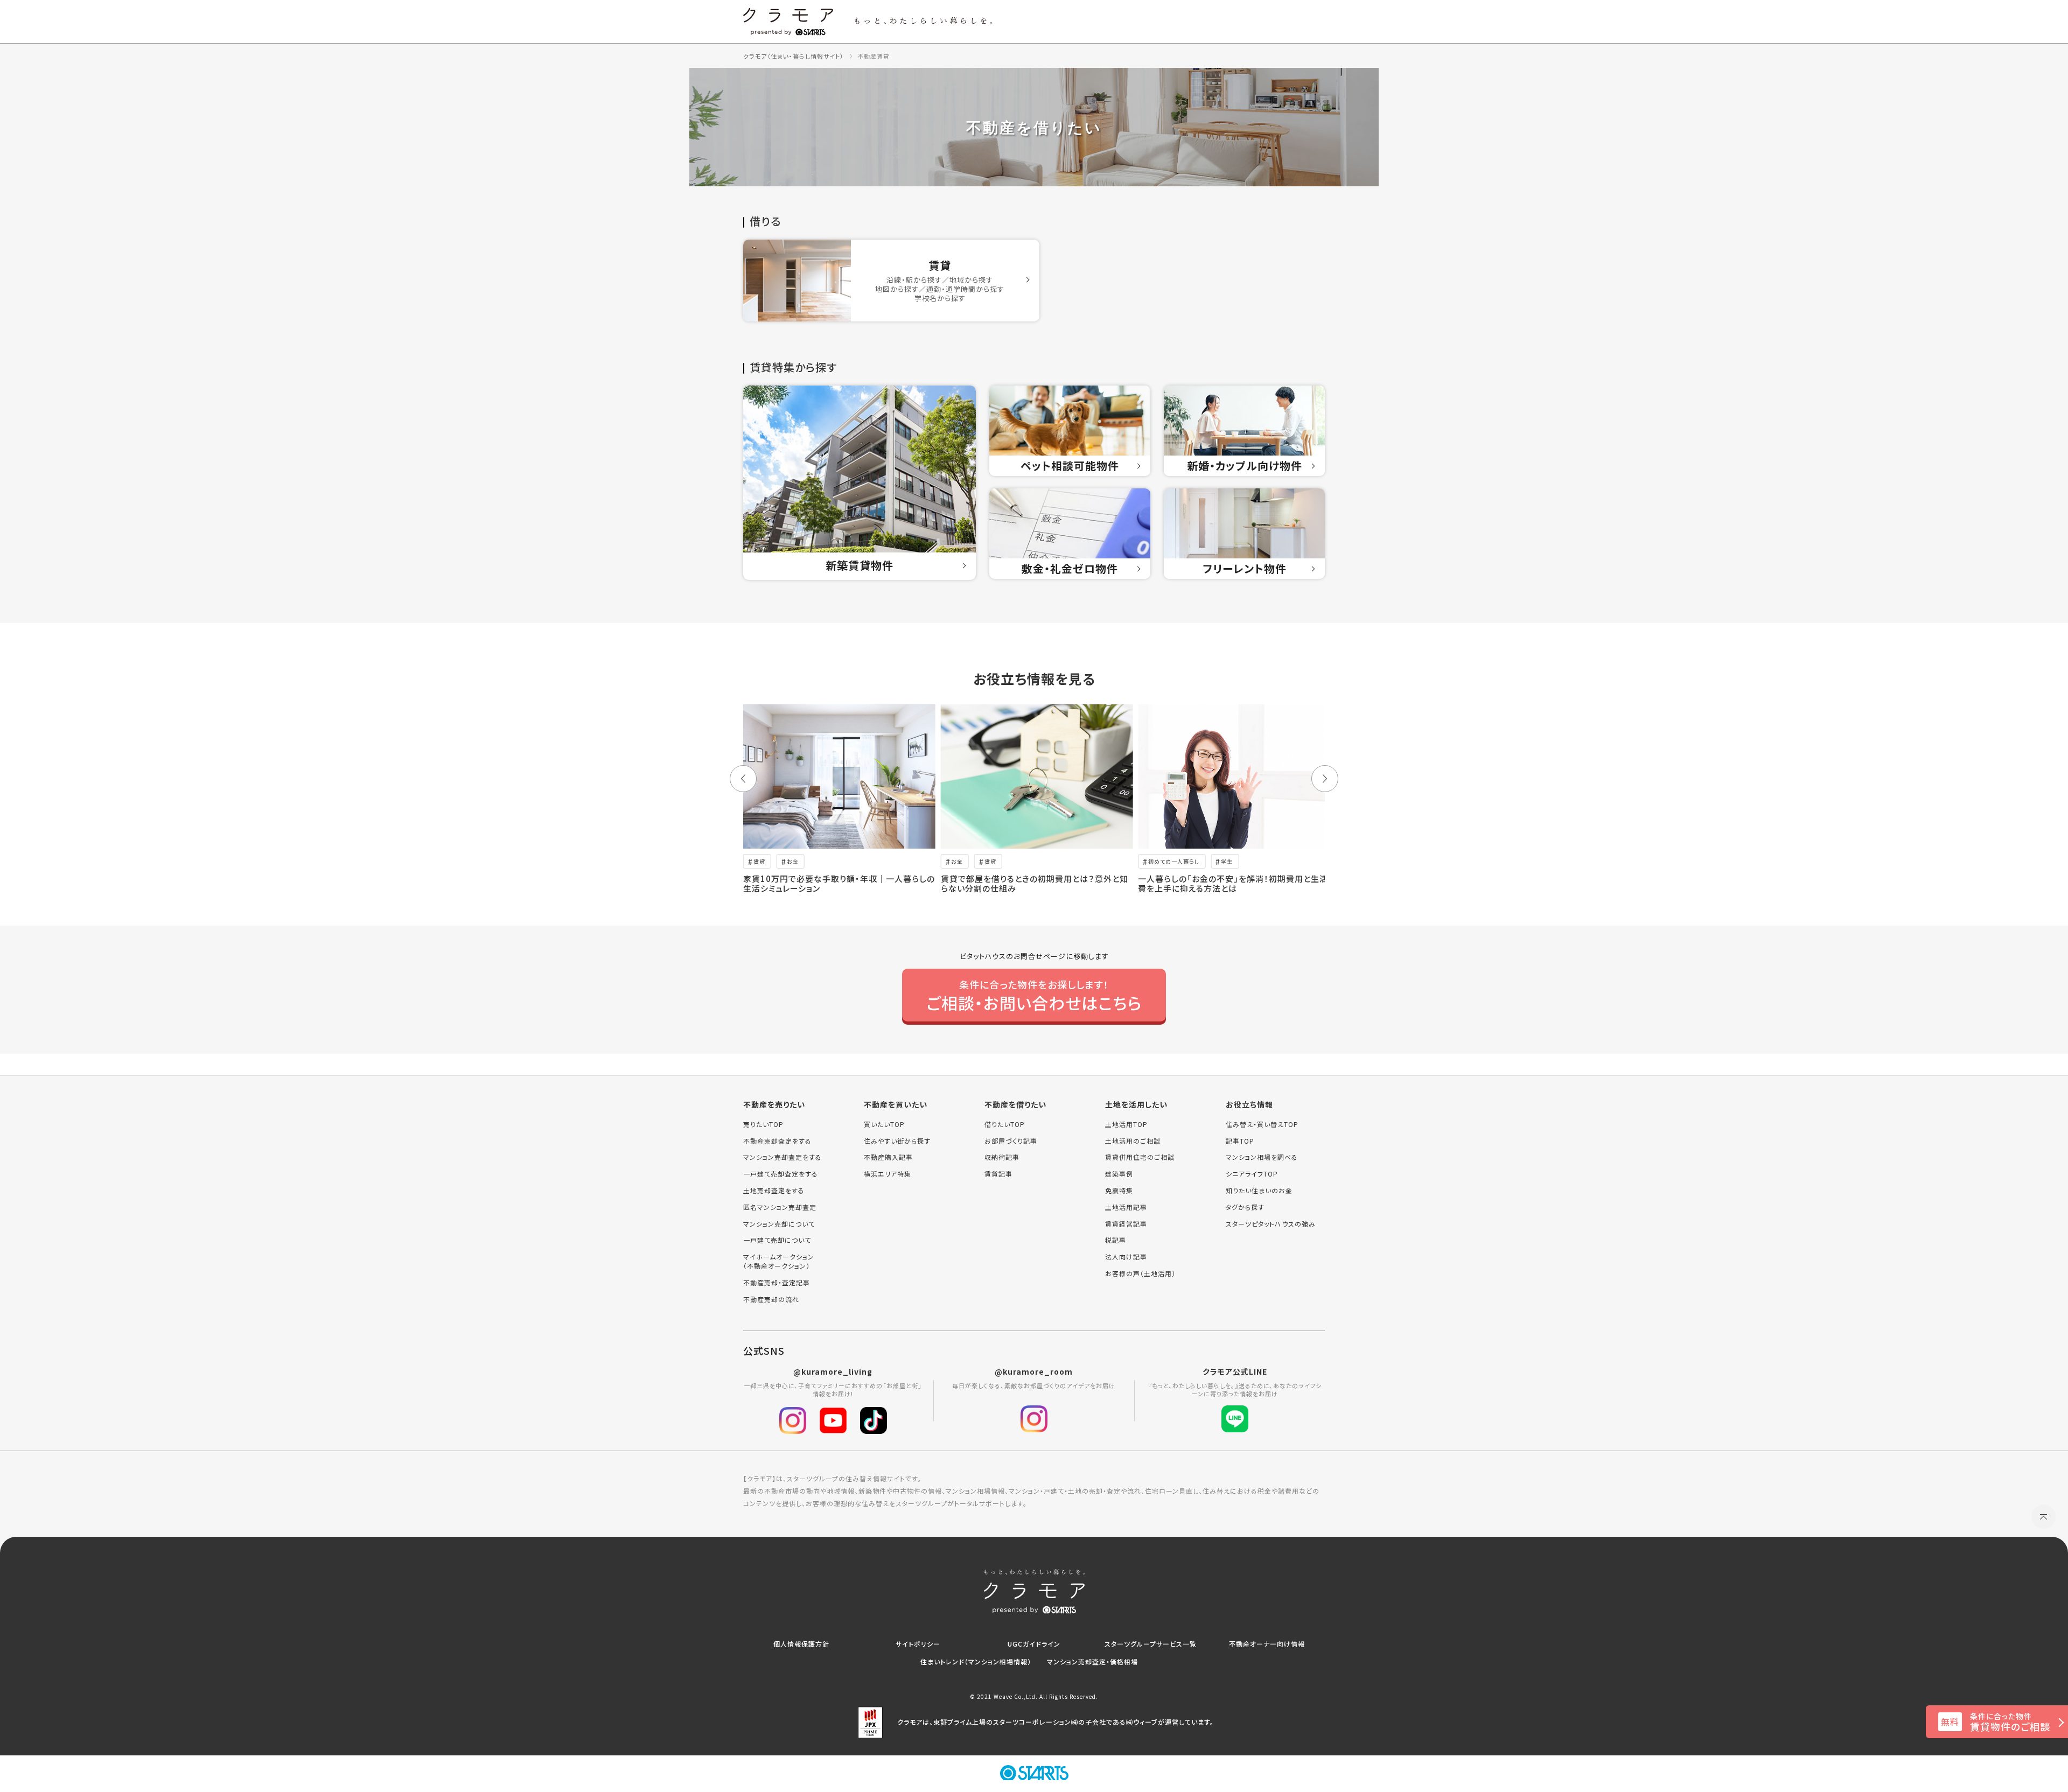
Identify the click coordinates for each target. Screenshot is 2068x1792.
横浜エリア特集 (888, 1174)
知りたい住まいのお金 (1259, 1191)
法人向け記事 (1126, 1257)
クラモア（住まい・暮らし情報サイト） (794, 56)
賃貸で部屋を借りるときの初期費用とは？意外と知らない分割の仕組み (1035, 883)
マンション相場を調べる (1262, 1157)
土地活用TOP (1126, 1124)
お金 (793, 861)
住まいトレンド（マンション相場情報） (976, 1661)
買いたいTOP (884, 1124)
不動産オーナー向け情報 (1267, 1644)
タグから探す (1245, 1207)
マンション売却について (779, 1224)
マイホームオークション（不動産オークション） (779, 1261)
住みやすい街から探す (897, 1141)
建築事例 (1119, 1174)
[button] (743, 779)
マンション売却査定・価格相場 (1092, 1661)
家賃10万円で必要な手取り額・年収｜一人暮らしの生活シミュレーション (839, 883)
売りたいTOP (763, 1124)
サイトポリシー (918, 1644)
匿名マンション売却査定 (780, 1207)
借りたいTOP (1005, 1124)
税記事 (1116, 1240)
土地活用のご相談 (1133, 1141)
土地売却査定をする (774, 1191)
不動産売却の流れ (771, 1299)
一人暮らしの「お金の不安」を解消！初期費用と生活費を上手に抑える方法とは (1233, 883)
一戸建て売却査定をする (781, 1174)
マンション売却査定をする (783, 1157)
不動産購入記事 (888, 1157)
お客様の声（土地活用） (1140, 1273)
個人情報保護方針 (801, 1644)
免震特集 (1119, 1191)
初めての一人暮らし (1174, 861)
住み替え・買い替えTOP (1262, 1124)
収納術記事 (1002, 1157)
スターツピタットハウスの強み (1271, 1224)
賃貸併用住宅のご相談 (1140, 1157)
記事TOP (1240, 1141)
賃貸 (759, 861)
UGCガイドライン (1034, 1644)
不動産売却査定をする (777, 1141)
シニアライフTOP (1252, 1174)
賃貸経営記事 (1126, 1224)
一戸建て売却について (777, 1240)
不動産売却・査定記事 (777, 1283)
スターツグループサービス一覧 (1151, 1644)
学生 (1227, 861)
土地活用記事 (1126, 1207)
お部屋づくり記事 (1011, 1141)
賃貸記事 (998, 1174)
